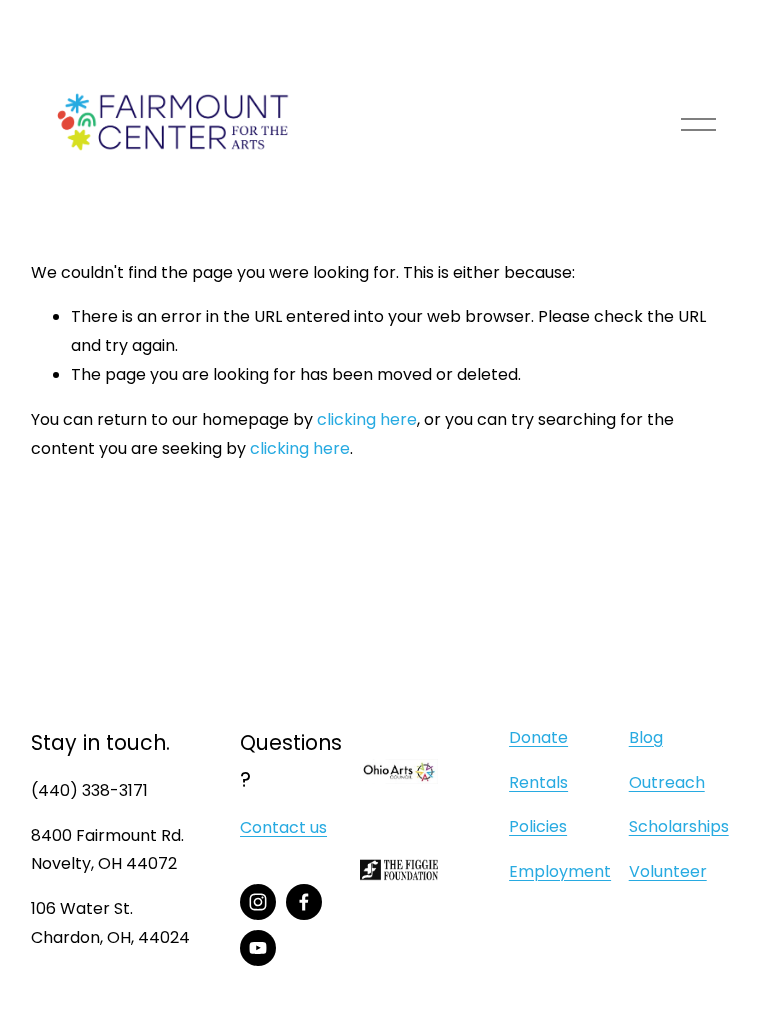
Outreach (667, 782)
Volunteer (668, 871)
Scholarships (679, 826)
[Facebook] (304, 902)
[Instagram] (258, 902)
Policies (538, 826)
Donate (538, 737)
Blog (646, 737)
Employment (560, 871)
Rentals (538, 782)
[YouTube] (258, 948)
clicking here (367, 419)
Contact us (283, 827)
